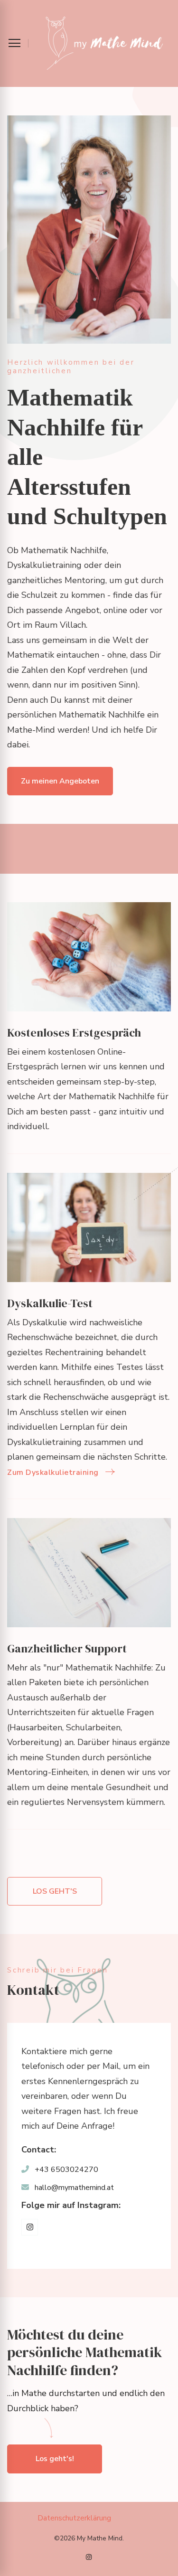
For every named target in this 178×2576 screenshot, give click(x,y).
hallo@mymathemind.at (74, 2188)
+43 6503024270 (66, 2170)
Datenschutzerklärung (74, 2518)
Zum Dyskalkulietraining (53, 1472)
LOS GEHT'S (55, 1891)
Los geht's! (55, 2459)
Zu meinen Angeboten (60, 781)
